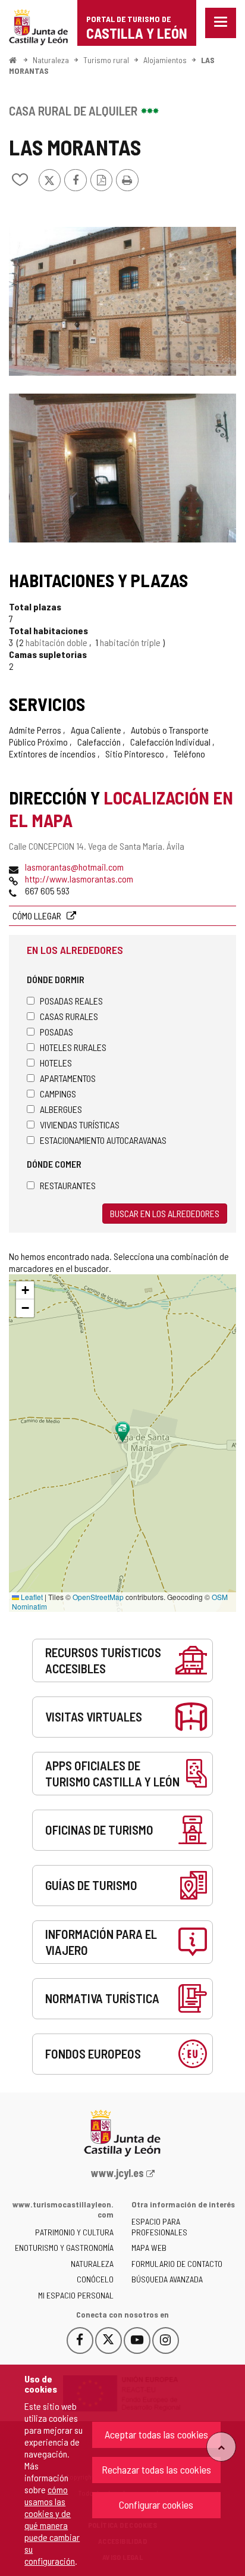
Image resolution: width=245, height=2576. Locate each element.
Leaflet (31, 1597)
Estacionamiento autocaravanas (103, 1140)
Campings (58, 1094)
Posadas (56, 1032)
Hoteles (56, 1063)
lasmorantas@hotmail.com (74, 867)
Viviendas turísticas (80, 1125)
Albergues (61, 1109)
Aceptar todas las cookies (156, 2434)
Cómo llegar (38, 916)
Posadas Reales (71, 1001)
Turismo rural (106, 60)
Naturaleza (51, 60)
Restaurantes (68, 1185)
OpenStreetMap (98, 1597)
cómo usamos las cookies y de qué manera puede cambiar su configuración (52, 2525)
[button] (25, 1290)
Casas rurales (69, 1016)
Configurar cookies (156, 2505)
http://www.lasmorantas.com (79, 879)
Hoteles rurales (73, 1047)
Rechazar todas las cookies (156, 2469)
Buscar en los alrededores (165, 1213)
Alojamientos (165, 60)
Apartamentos (68, 1078)
